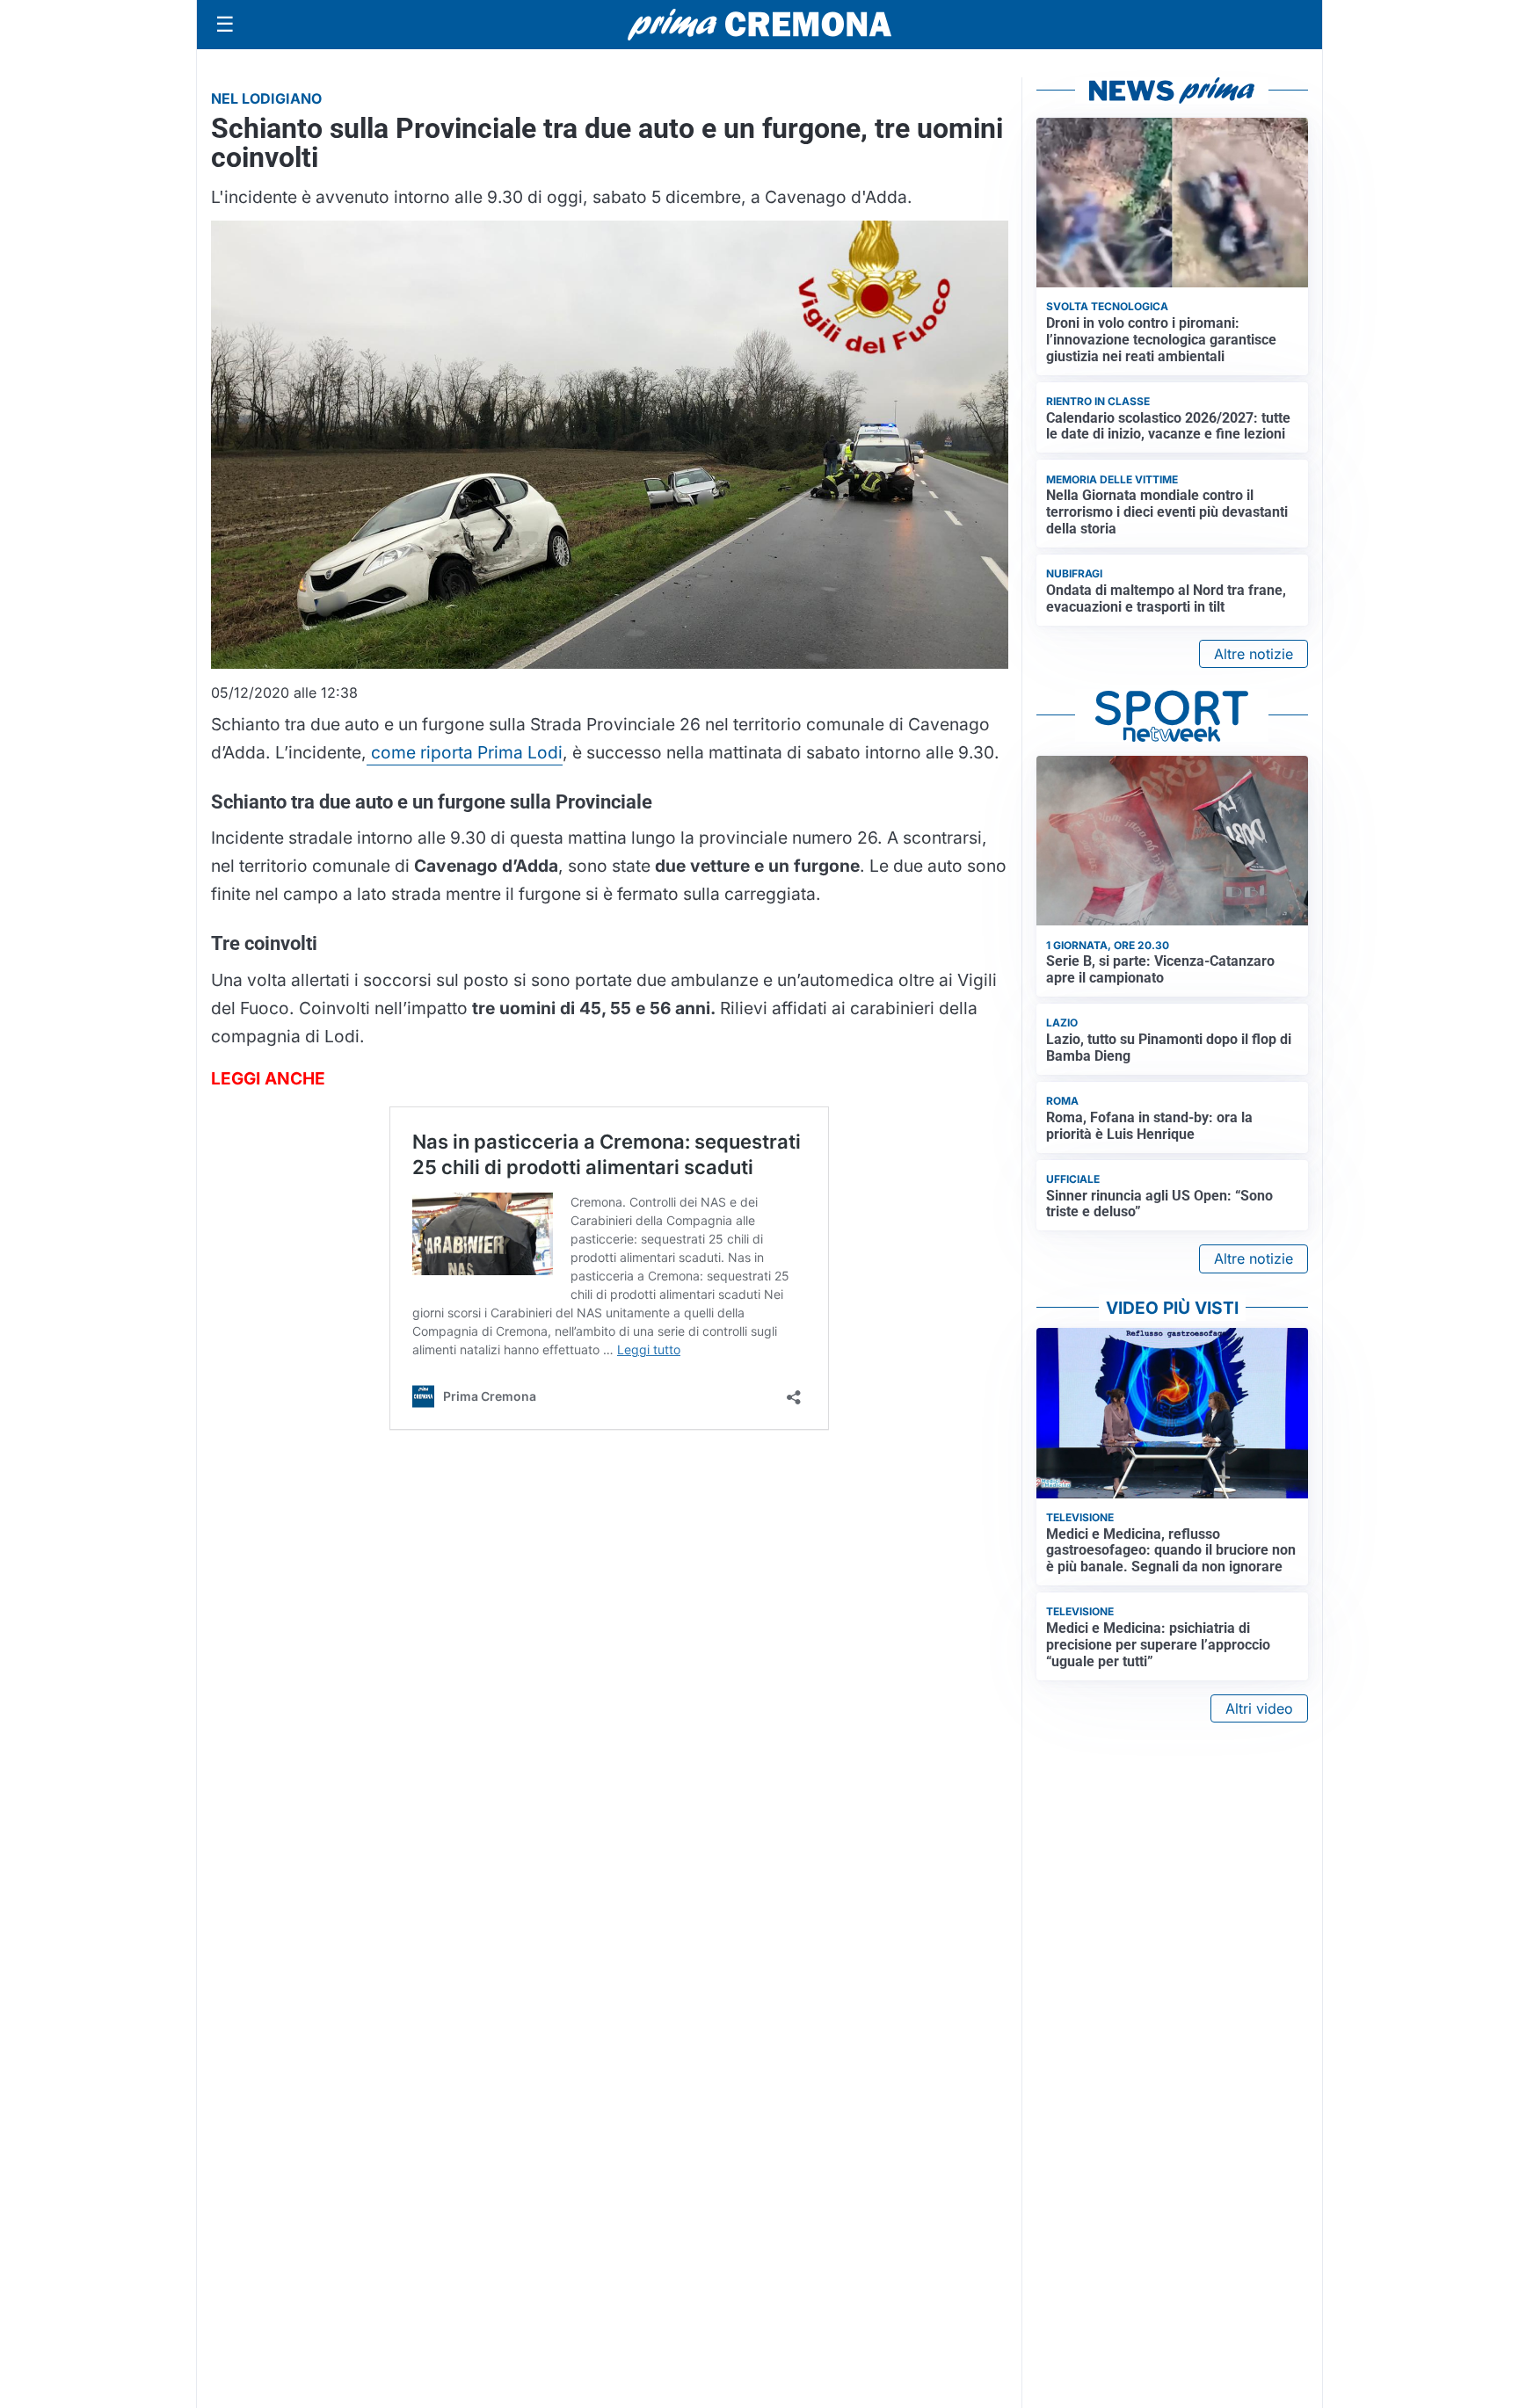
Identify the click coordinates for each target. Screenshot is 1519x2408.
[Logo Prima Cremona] (759, 24)
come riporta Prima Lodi (465, 752)
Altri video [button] (1259, 1708)
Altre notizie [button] (1254, 654)
